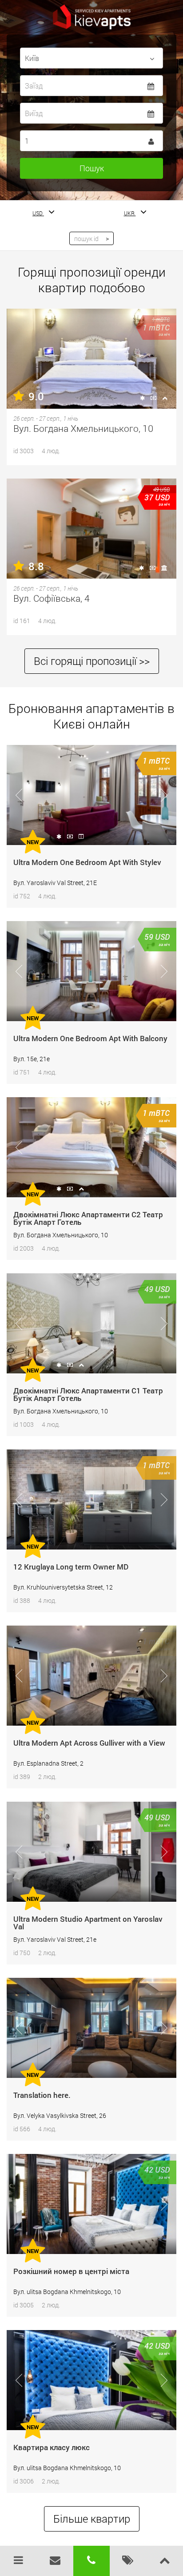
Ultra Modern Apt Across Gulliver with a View (89, 1743)
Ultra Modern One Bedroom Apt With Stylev (87, 862)
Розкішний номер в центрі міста (71, 2271)
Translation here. (42, 2095)
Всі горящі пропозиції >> (92, 661)
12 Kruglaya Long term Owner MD (71, 1567)
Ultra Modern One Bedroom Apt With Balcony (90, 1038)
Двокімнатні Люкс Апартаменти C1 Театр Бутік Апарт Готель (88, 1394)
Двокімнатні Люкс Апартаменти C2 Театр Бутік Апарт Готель (88, 1218)
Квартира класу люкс (52, 2447)
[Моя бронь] (128, 2561)
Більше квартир (92, 2519)
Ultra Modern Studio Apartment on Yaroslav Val (88, 1923)
